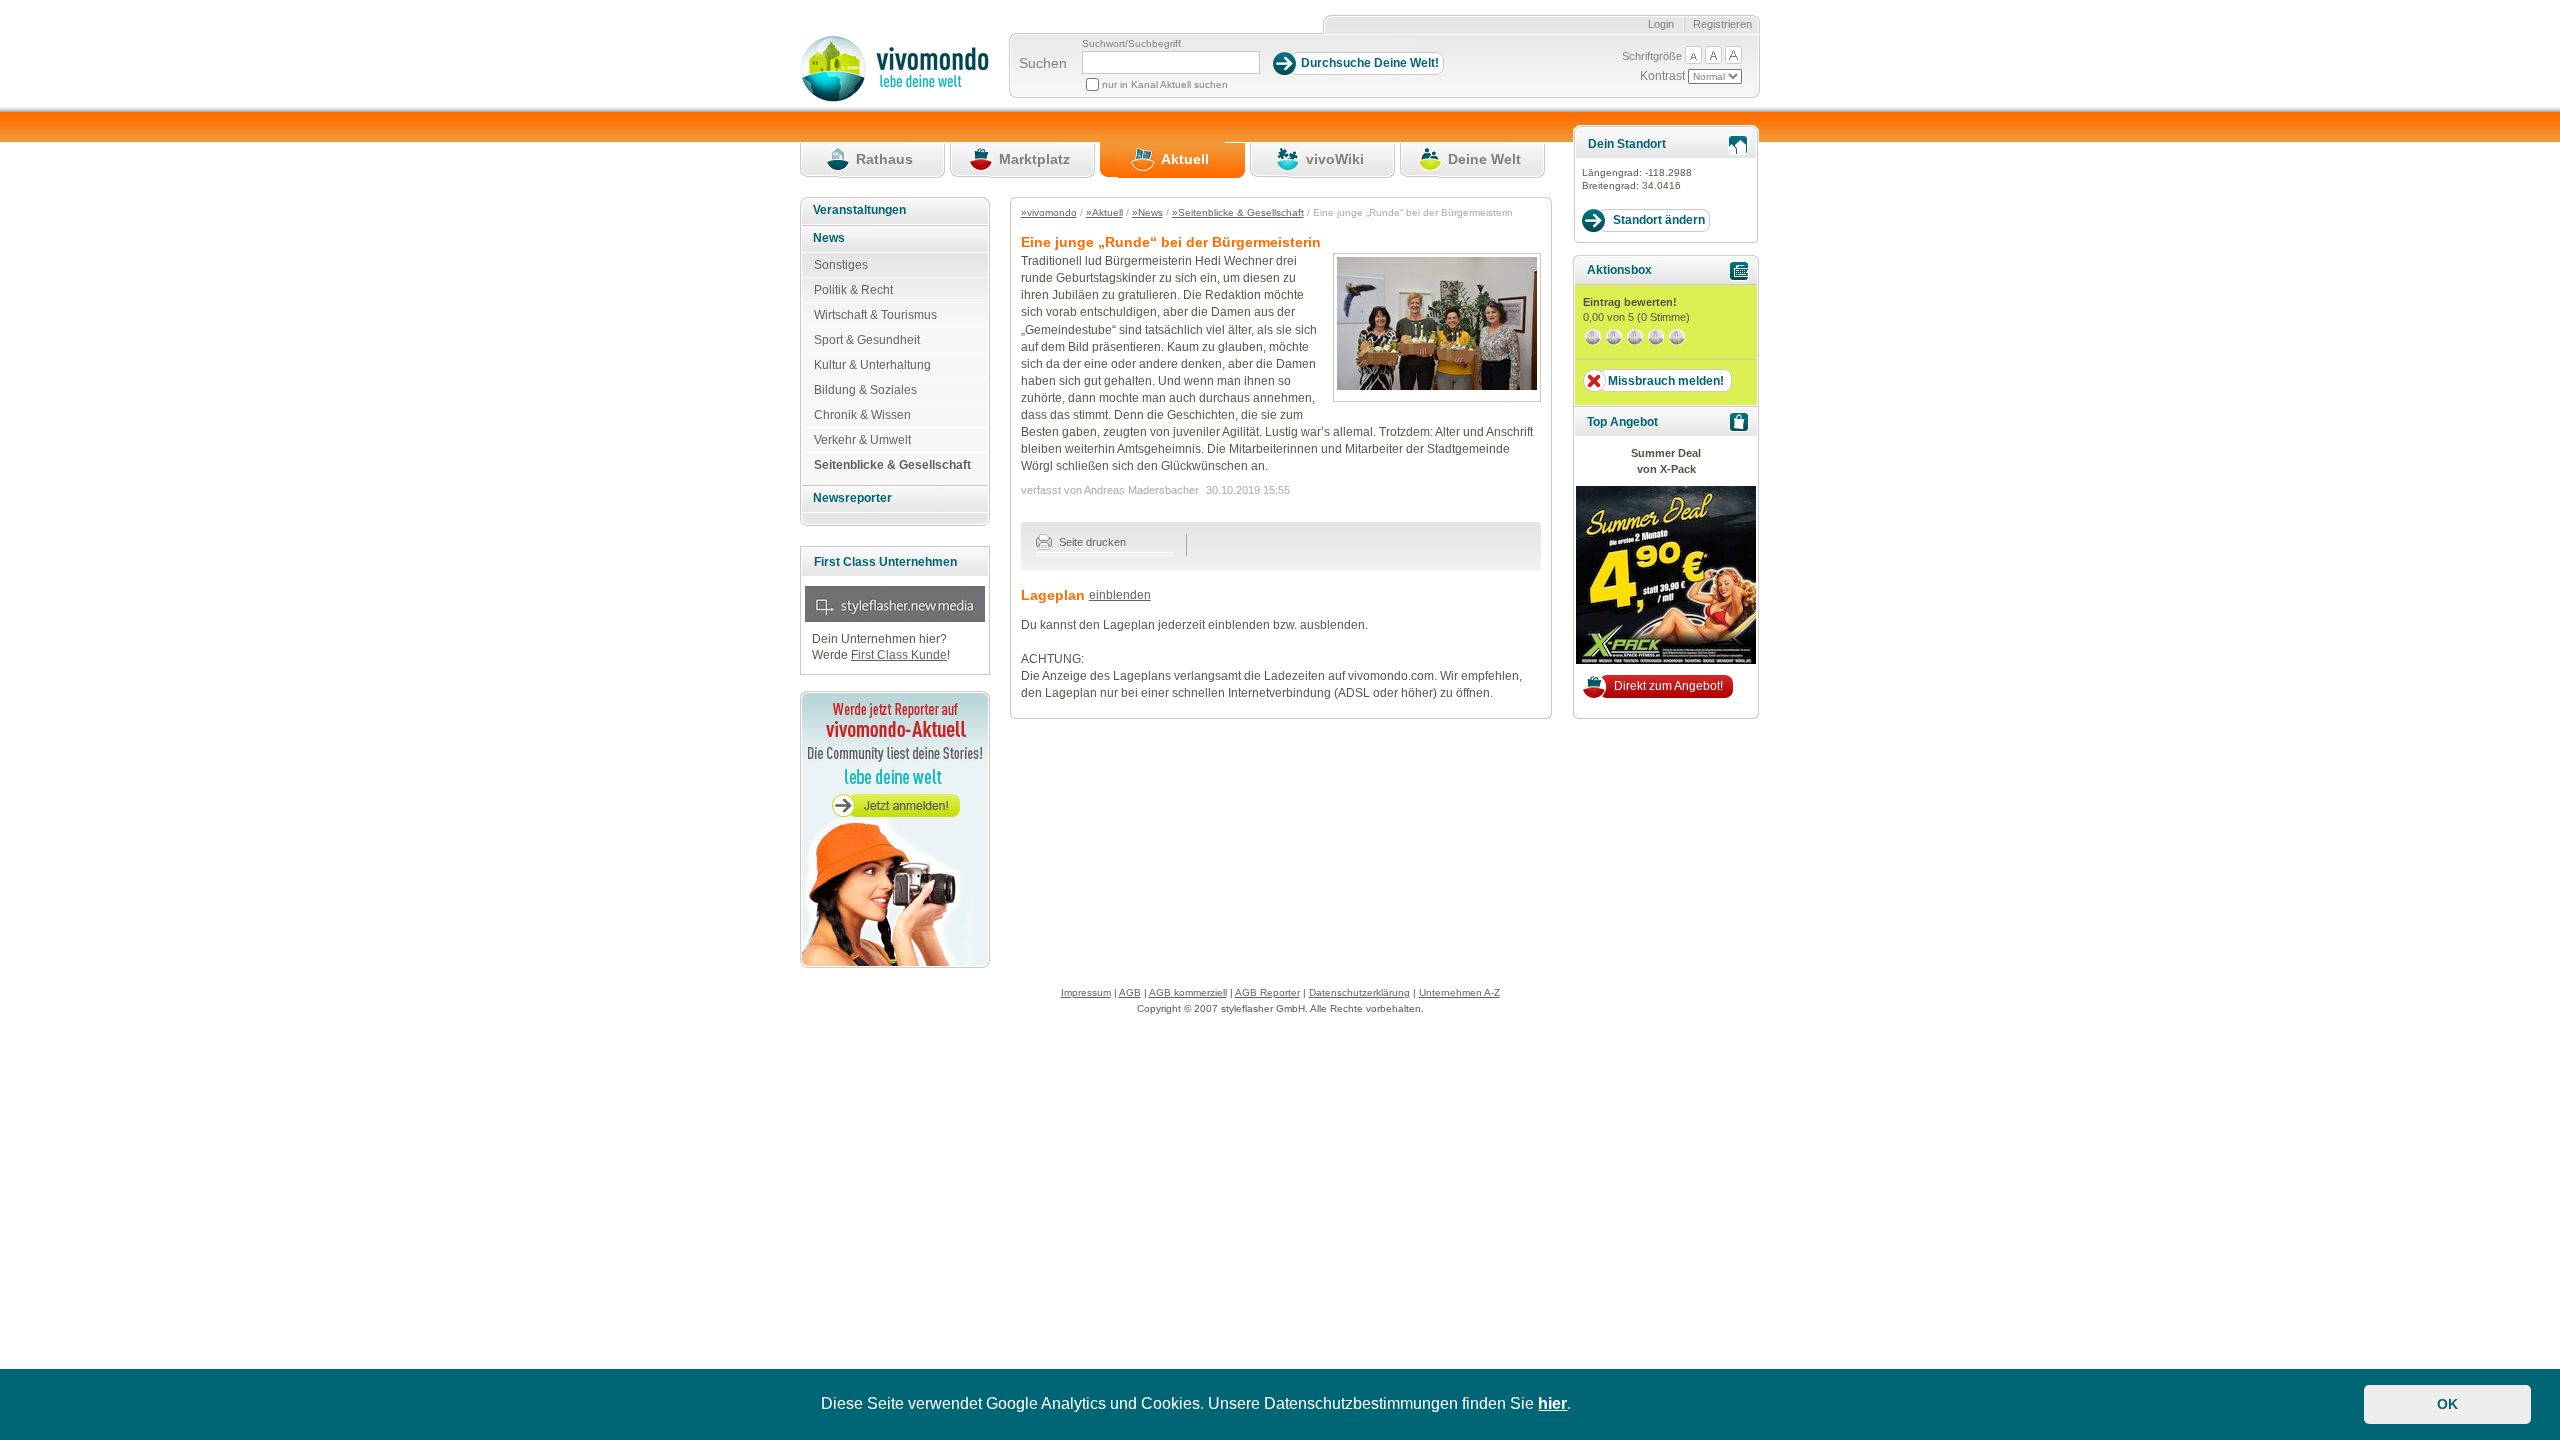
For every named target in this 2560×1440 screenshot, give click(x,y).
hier (1552, 1403)
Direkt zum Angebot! (1668, 686)
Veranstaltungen (859, 210)
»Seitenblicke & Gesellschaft (1238, 212)
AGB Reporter (1267, 992)
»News (1147, 212)
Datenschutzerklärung (1359, 992)
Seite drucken (1091, 542)
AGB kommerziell (1188, 992)
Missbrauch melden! (1666, 381)
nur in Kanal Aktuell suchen (1165, 84)
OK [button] (2447, 1404)
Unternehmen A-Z (1459, 992)
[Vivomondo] (894, 98)
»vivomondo (1049, 212)
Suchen (1043, 63)
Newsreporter (852, 498)
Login (1661, 24)
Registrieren (1722, 24)
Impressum (1086, 992)
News (829, 238)
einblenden (1120, 595)
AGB (1130, 992)
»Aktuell (1104, 212)
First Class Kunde (899, 655)
